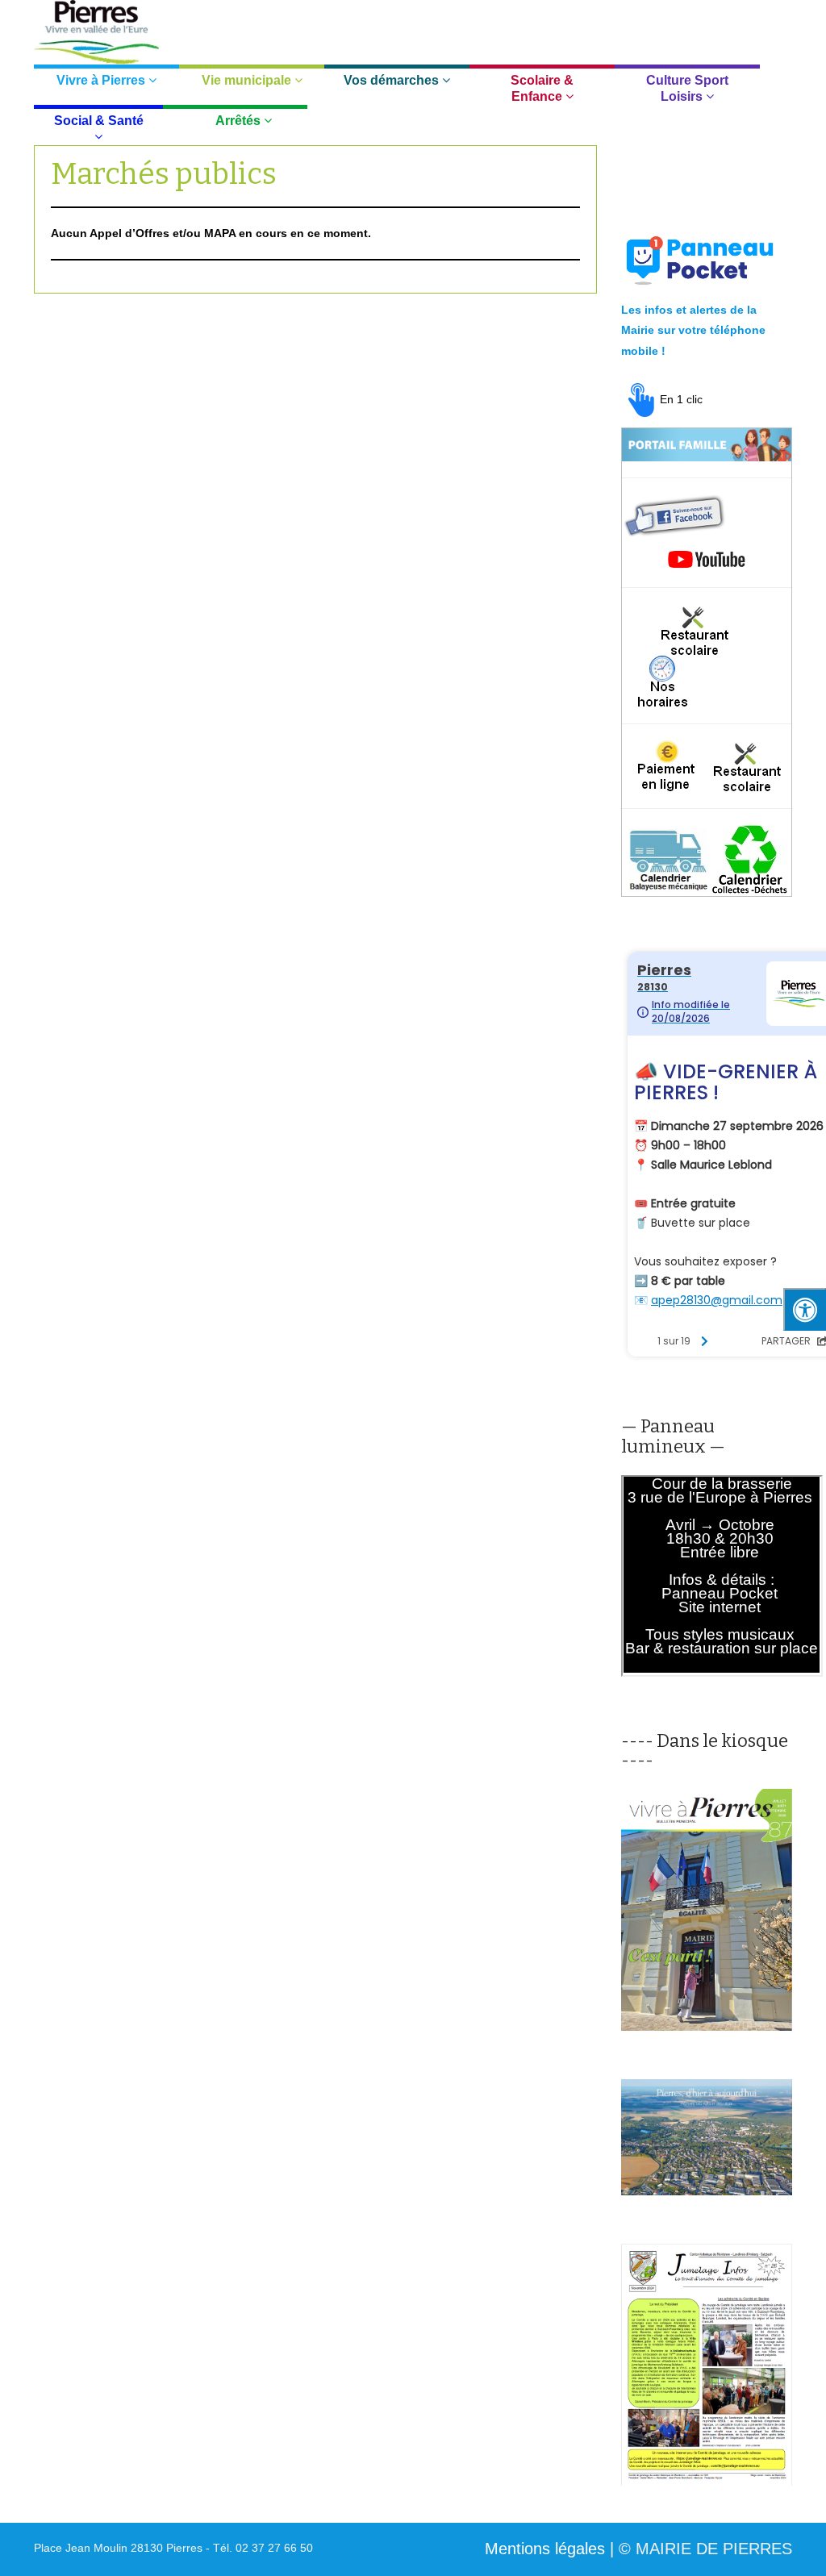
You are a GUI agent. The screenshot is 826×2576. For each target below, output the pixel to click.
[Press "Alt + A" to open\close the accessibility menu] (805, 1309)
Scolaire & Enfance (542, 88)
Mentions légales (545, 2549)
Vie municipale (248, 80)
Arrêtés (240, 121)
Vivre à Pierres (102, 80)
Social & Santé (99, 121)
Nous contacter (657, 25)
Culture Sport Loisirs (687, 88)
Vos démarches (393, 80)
